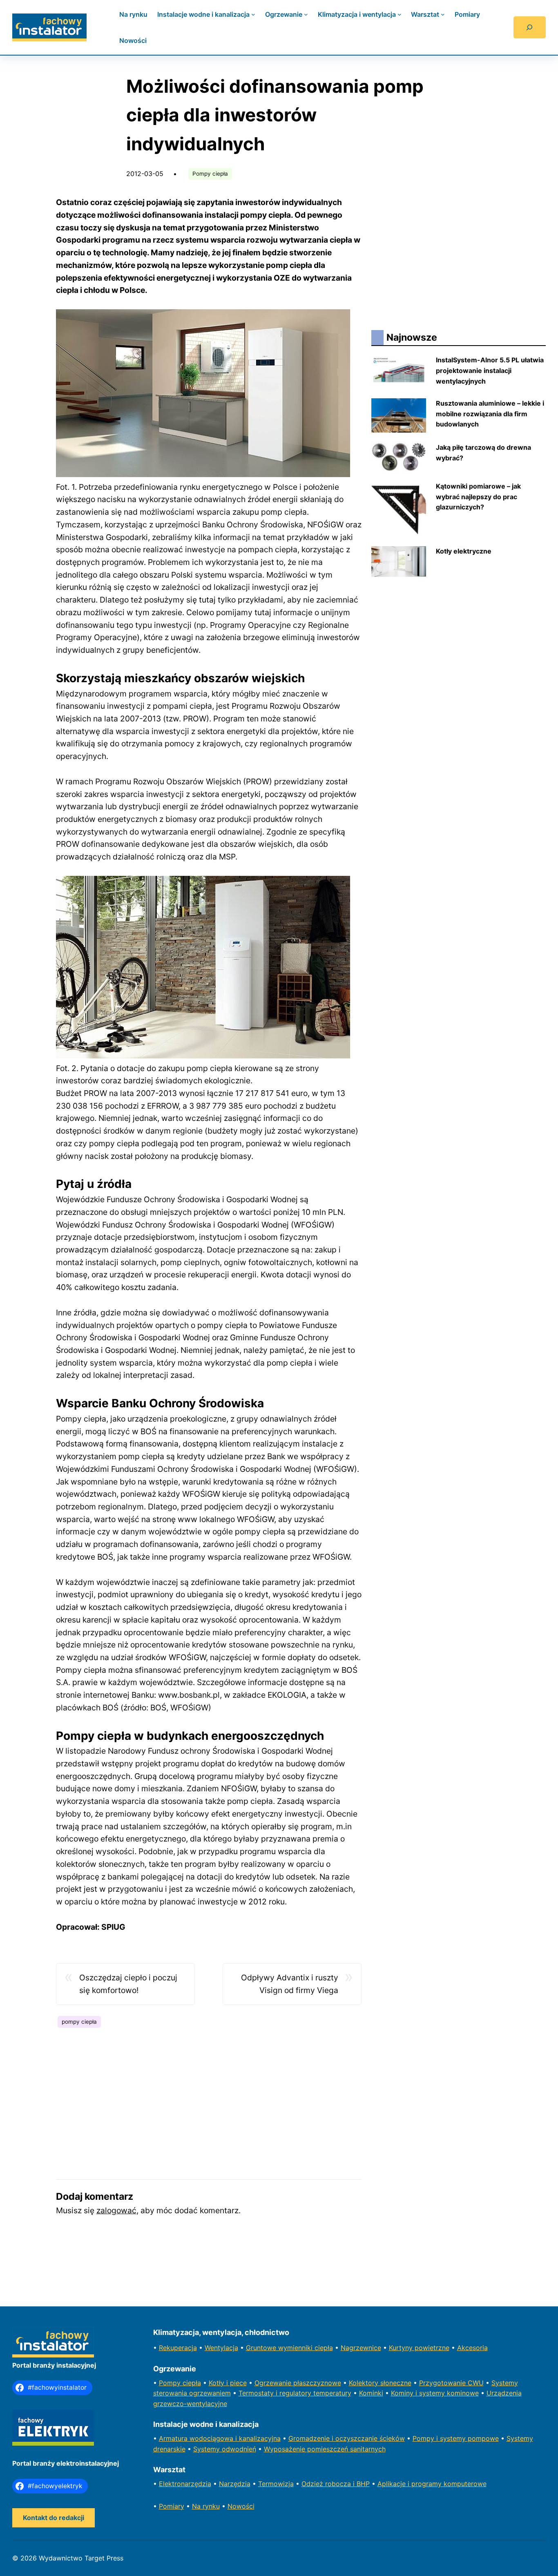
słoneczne (396, 2383)
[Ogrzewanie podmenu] (306, 14)
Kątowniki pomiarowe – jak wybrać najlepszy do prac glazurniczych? (478, 497)
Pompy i (426, 2438)
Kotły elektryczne (464, 551)
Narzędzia (235, 2484)
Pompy (171, 2383)
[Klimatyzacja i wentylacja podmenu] (400, 14)
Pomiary (172, 2506)
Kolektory (365, 2383)
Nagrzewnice (361, 2348)
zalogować (116, 2210)
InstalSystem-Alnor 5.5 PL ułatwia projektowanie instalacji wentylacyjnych (490, 370)
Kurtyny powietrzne (419, 2348)
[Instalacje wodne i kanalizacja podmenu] (253, 14)
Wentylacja (221, 2348)
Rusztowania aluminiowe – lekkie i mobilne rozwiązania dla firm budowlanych (490, 414)
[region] (209, 2099)
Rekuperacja (178, 2348)
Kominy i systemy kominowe (435, 2393)
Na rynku (206, 2506)
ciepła (192, 2383)
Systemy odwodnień (225, 2449)
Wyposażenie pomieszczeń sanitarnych (325, 2449)
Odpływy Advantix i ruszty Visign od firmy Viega (290, 1984)
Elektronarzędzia (185, 2484)
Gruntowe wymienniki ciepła (289, 2348)
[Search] (530, 27)
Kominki (371, 2393)
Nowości (241, 2506)
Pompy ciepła (210, 174)
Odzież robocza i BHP (336, 2484)
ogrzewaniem (210, 2393)
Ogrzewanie (274, 2383)
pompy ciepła (79, 2022)
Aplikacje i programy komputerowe (432, 2484)
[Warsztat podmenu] (443, 14)
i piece (237, 2383)
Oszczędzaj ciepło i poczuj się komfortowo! (128, 1984)
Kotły (218, 2383)
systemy (454, 2438)
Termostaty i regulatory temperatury (295, 2393)
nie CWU (470, 2383)
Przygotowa (438, 2383)
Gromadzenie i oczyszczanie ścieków (347, 2438)
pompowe (483, 2438)
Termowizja (276, 2484)
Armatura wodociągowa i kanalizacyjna (220, 2438)
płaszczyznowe (317, 2383)
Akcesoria (472, 2348)
